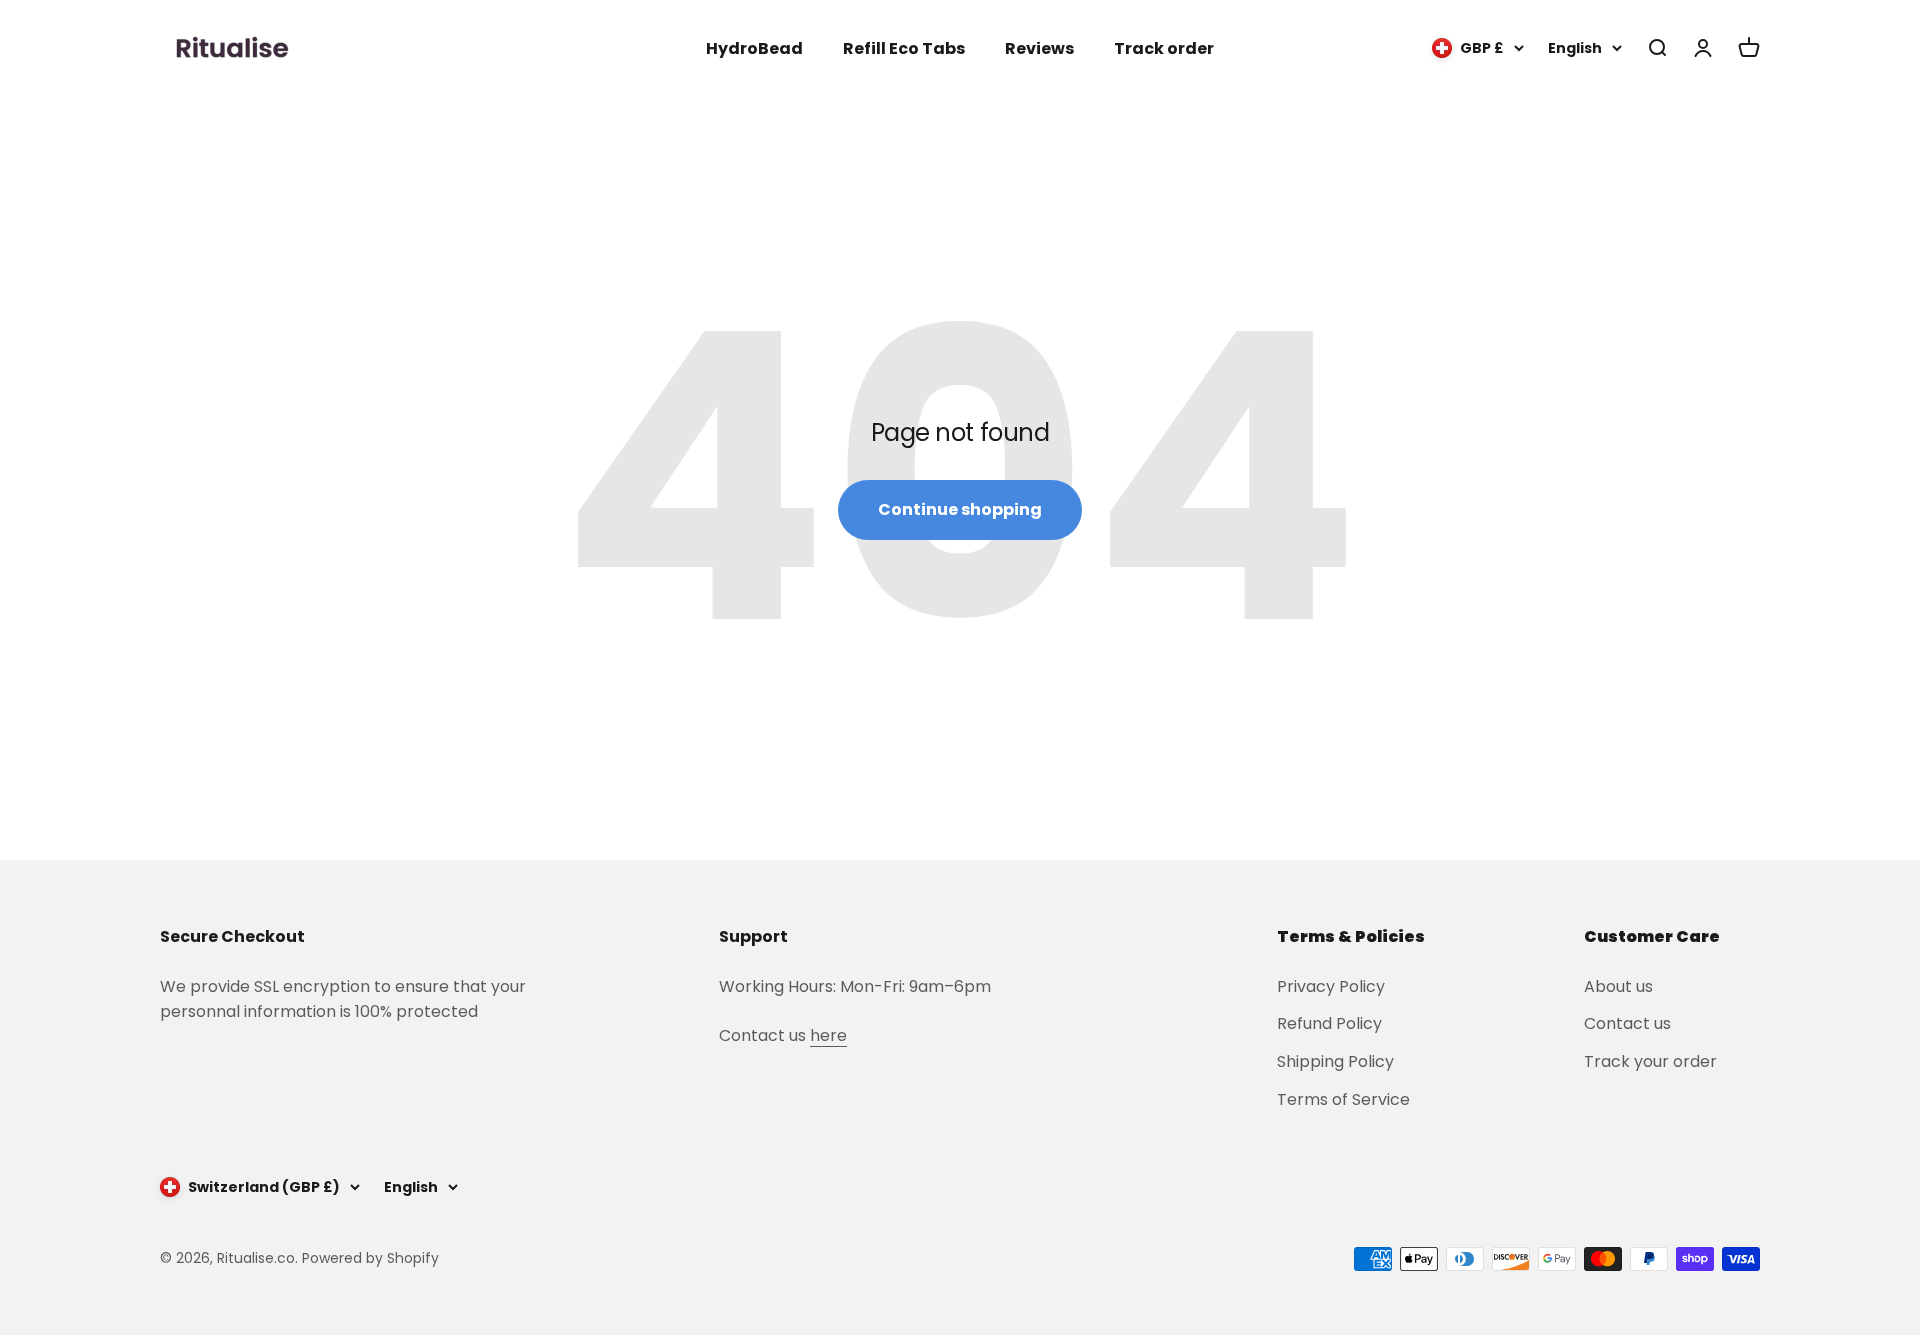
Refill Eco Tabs (904, 48)
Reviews (1039, 48)
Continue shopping (960, 509)
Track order (1164, 48)
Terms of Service (1343, 1099)
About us (1618, 986)
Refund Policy (1329, 1023)
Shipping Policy (1335, 1061)
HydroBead (754, 48)
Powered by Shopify (370, 1258)
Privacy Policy (1331, 986)
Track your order (1650, 1061)
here (828, 1035)
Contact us (1627, 1023)
